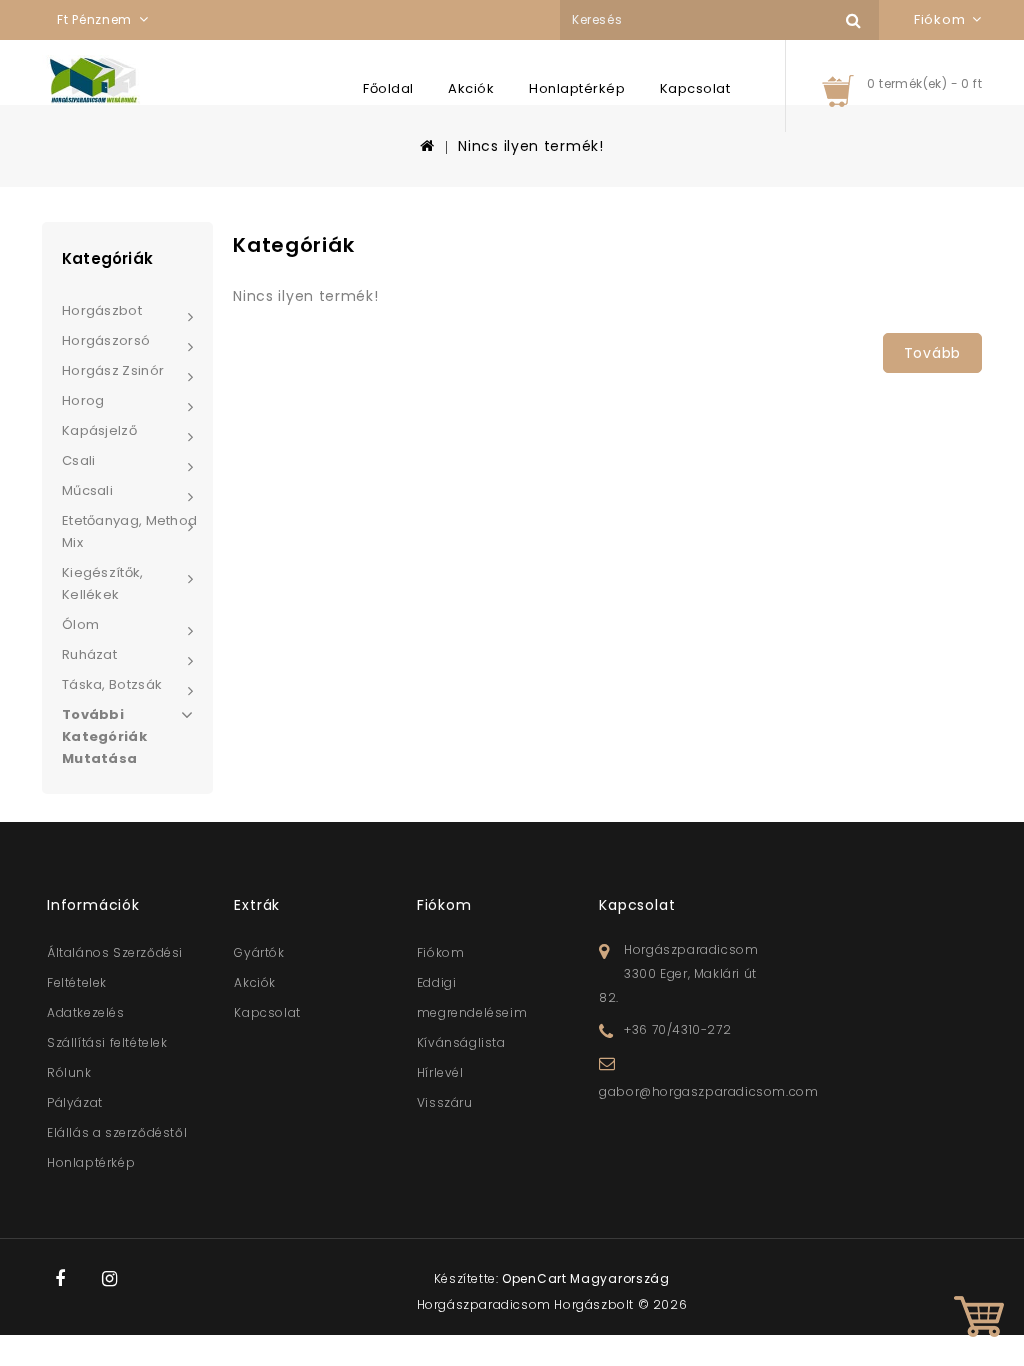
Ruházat (89, 654)
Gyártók (259, 952)
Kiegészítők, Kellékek (103, 583)
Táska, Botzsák (112, 684)
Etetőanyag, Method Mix (129, 531)
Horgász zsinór (113, 370)
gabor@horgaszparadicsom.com (708, 1091)
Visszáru (445, 1102)
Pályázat (75, 1102)
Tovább (932, 353)
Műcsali (87, 490)
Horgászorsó (106, 340)
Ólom (80, 624)
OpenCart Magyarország (586, 1278)
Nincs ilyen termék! (530, 146)
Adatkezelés (86, 1012)
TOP (979, 1321)
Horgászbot (102, 310)
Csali (79, 460)
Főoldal (388, 89)
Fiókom (441, 952)
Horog (83, 400)
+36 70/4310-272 (677, 1029)
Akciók (471, 89)
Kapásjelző (99, 430)
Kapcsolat (695, 89)
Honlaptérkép (577, 89)
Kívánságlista (461, 1042)
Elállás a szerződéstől (117, 1132)
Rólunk (69, 1072)
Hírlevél (440, 1072)
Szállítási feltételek (107, 1042)
